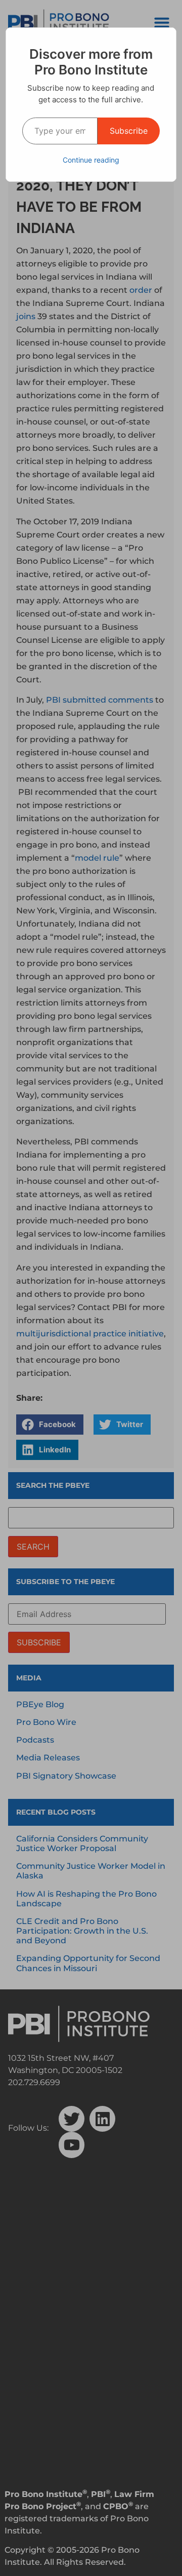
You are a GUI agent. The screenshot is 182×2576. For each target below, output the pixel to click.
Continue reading (91, 160)
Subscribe (129, 131)
